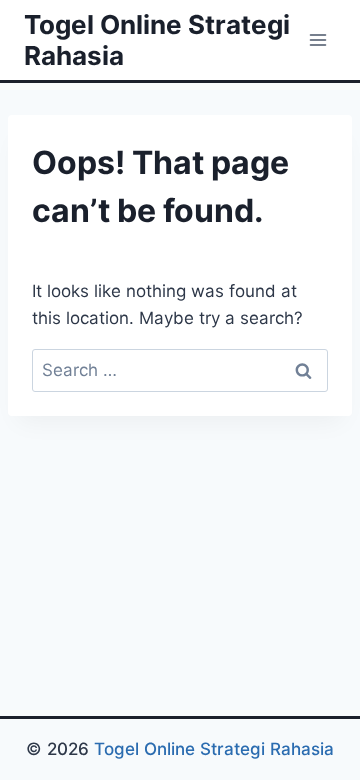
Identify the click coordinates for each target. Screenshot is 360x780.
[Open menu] (317, 39)
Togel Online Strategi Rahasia (214, 749)
